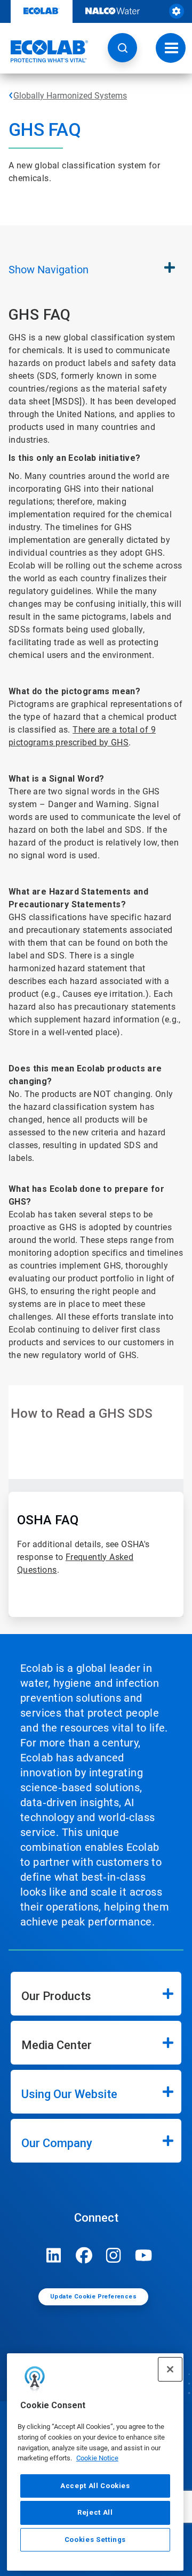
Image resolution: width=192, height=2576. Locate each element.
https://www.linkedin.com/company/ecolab (54, 2255)
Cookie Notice (97, 2458)
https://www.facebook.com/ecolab (84, 2255)
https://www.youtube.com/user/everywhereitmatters (143, 2255)
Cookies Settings (95, 2540)
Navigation (49, 270)
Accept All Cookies (95, 2486)
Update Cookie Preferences (93, 2297)
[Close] (170, 2369)
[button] (122, 48)
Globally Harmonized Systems (70, 96)
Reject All (95, 2512)
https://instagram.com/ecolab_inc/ (114, 2255)
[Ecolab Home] (44, 51)
